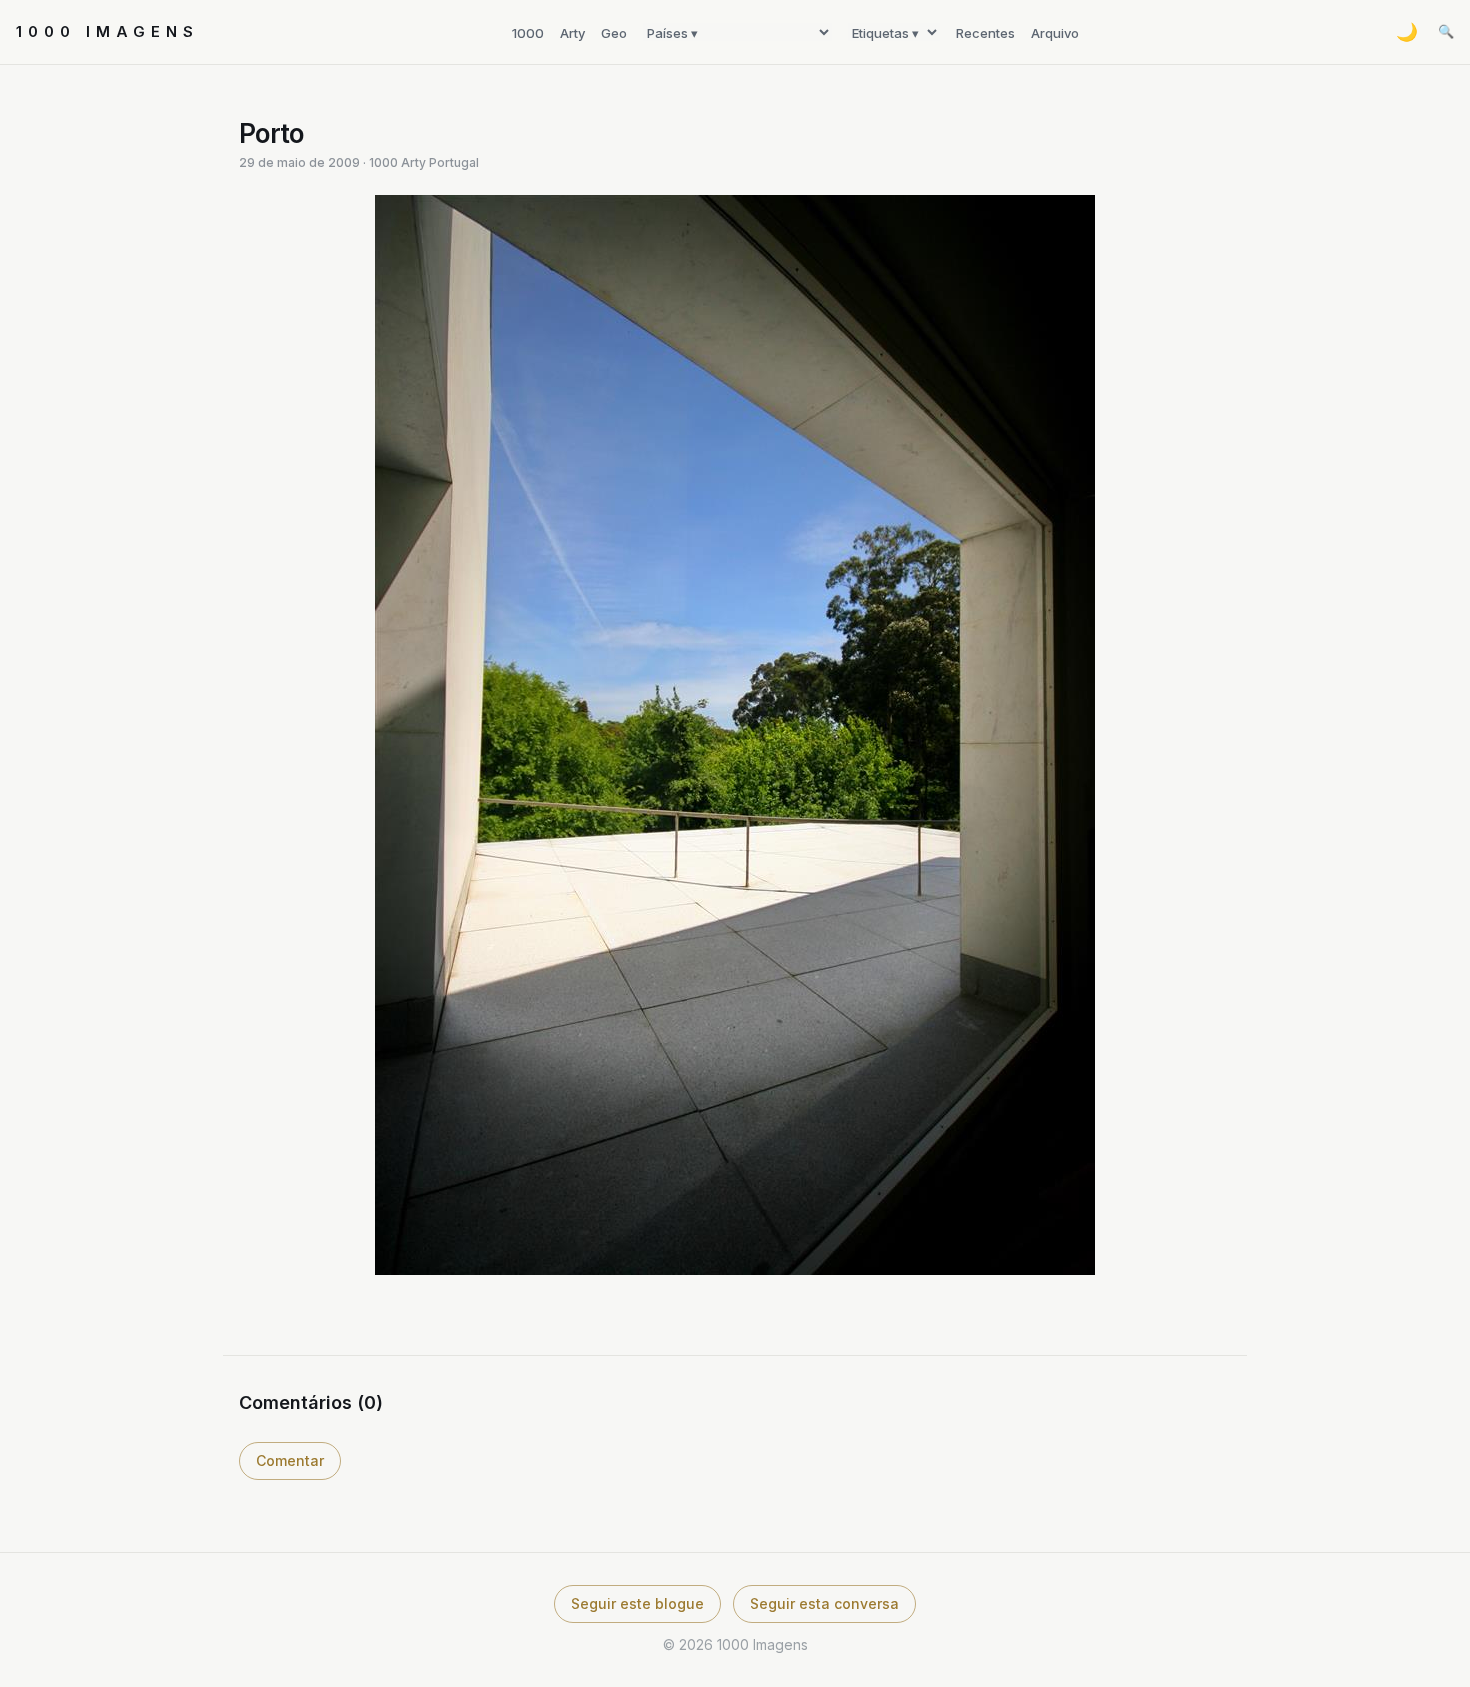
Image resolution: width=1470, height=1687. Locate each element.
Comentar (290, 1460)
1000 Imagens (107, 31)
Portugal (454, 162)
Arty (572, 33)
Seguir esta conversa (824, 1603)
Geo (614, 33)
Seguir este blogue (637, 1603)
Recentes (985, 33)
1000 (528, 33)
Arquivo (1055, 33)
